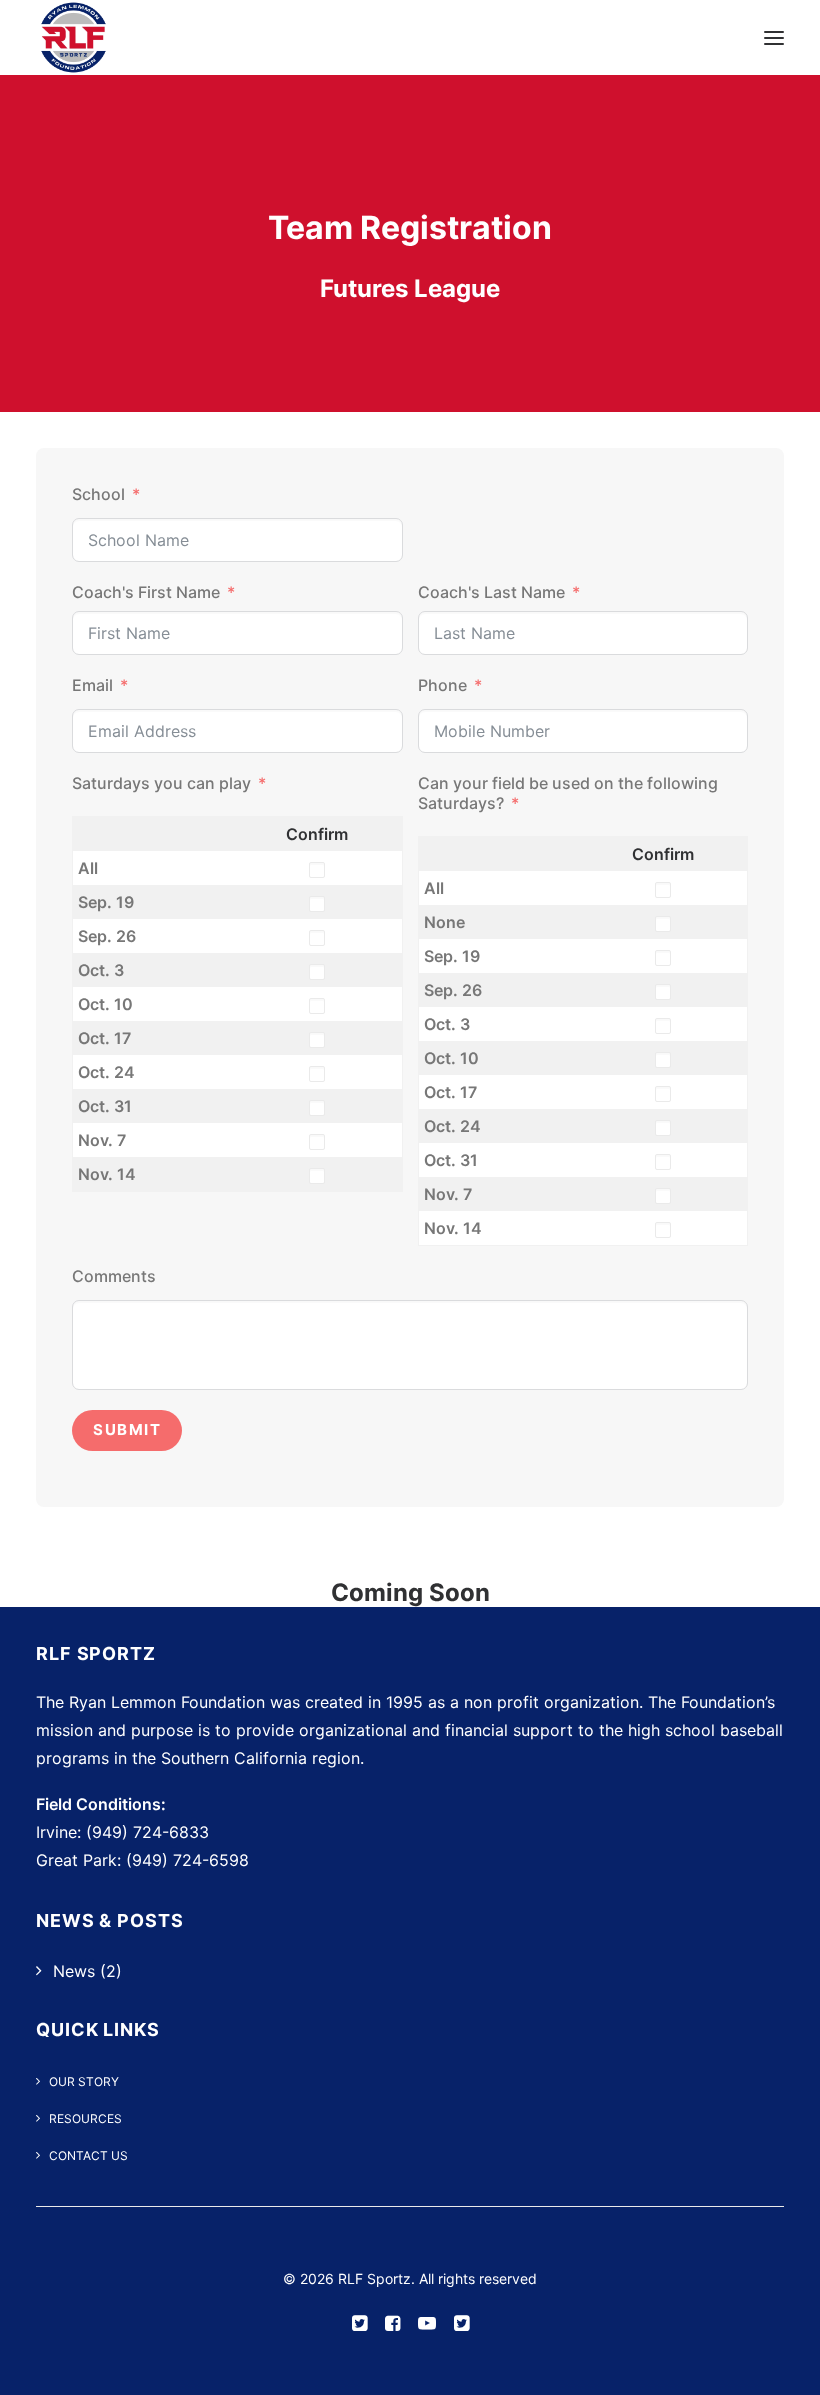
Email (92, 685)
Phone (442, 685)
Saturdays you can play (161, 783)
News (74, 1971)
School (98, 494)
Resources (85, 2118)
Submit (127, 1429)
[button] (774, 37)
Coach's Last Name (491, 592)
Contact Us (88, 2155)
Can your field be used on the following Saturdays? (568, 793)
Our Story (84, 2081)
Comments (114, 1276)
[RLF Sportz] (73, 37)
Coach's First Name (146, 592)
